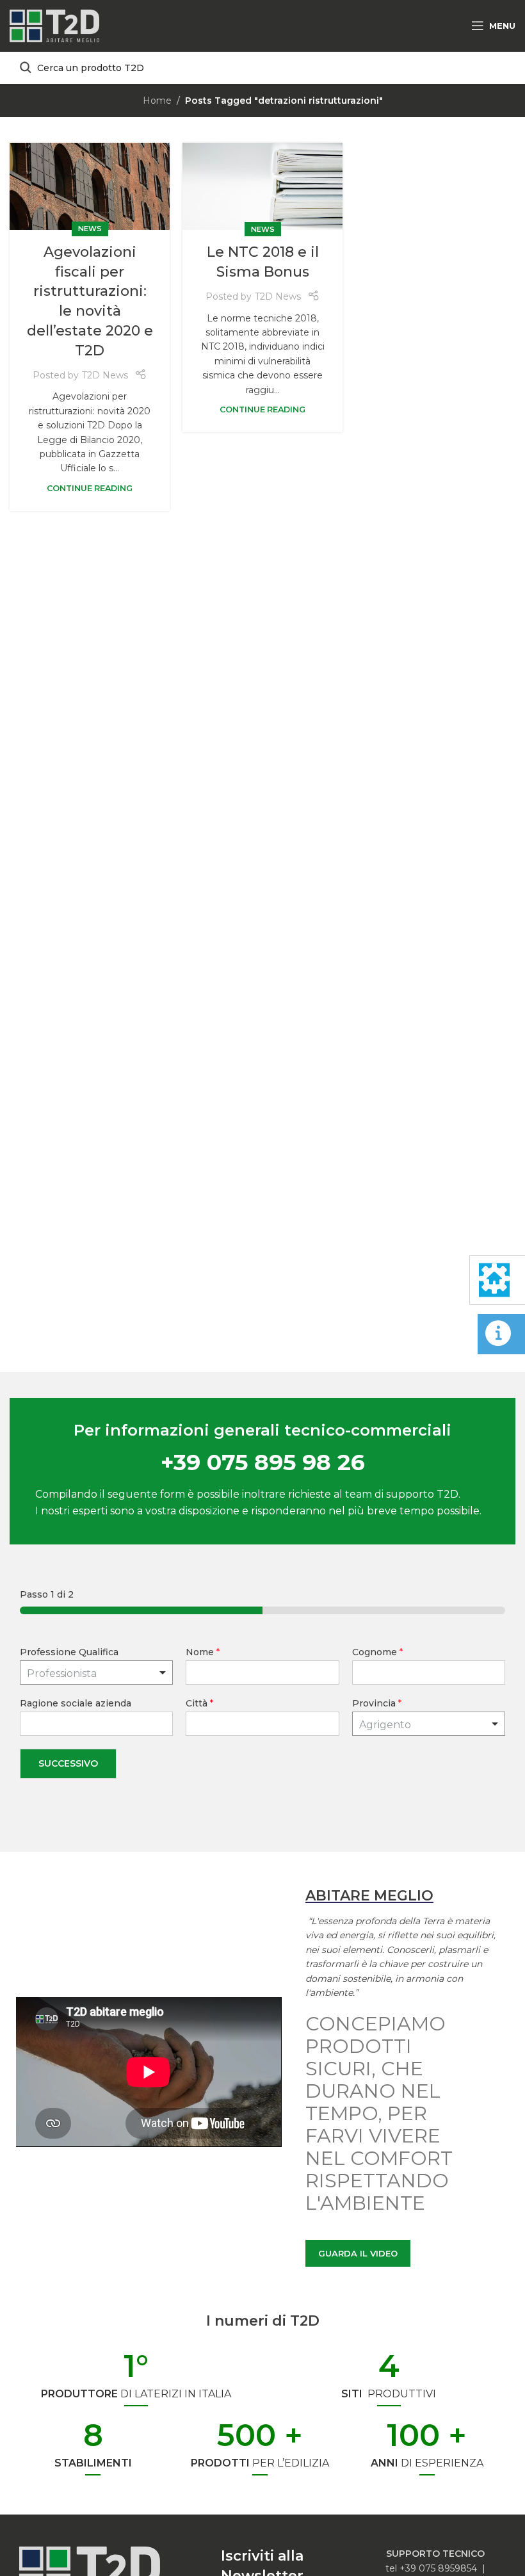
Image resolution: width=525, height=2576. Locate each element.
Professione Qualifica (69, 1652)
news (90, 229)
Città (199, 1703)
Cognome (377, 1652)
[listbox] (96, 1673)
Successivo (68, 1763)
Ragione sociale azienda (76, 1703)
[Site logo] (54, 25)
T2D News (105, 375)
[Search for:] (262, 68)
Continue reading (90, 488)
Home (157, 101)
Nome (203, 1652)
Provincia (377, 1703)
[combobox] (429, 1724)
